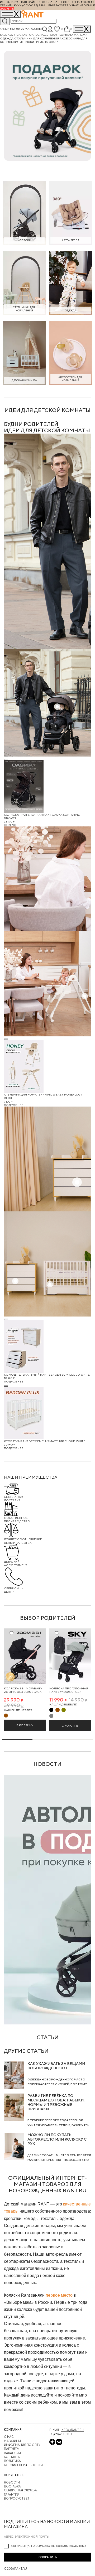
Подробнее (14, 825)
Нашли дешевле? (18, 1710)
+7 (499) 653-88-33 (12, 29)
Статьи (48, 2037)
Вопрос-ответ (17, 2498)
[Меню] (82, 29)
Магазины (33, 29)
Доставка (12, 2486)
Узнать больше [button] (82, 5)
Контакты (12, 2457)
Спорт (54, 42)
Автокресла (34, 35)
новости (47, 1764)
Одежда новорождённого (51, 2079)
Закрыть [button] (7, 9)
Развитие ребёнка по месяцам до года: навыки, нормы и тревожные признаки (56, 2102)
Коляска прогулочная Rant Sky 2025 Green (69, 1690)
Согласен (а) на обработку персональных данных (49, 2546)
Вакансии (12, 2453)
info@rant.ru (72, 2430)
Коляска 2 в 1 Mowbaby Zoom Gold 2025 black (23, 1690)
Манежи (81, 35)
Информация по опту (22, 2445)
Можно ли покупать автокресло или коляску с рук (57, 2139)
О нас (9, 2437)
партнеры (12, 2449)
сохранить (48, 2557)
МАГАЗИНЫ (12, 2441)
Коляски (15, 35)
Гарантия (12, 2494)
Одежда (7, 38)
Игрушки (27, 42)
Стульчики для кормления (37, 38)
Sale (4, 35)
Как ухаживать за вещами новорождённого (56, 2066)
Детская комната (59, 35)
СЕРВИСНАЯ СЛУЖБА (20, 2490)
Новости (12, 2482)
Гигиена (42, 42)
